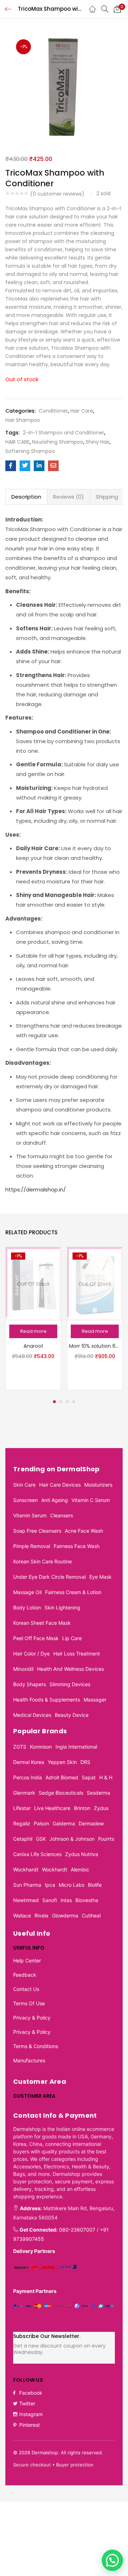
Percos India (28, 1777)
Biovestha (87, 1900)
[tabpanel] (33, 1319)
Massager (95, 1700)
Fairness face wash (77, 1546)
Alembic (80, 1869)
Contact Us (26, 1989)
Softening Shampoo (30, 451)
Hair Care (82, 411)
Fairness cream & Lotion (73, 1592)
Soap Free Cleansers (37, 1531)
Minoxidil (23, 1669)
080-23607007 (77, 2230)
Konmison (41, 1747)
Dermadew (91, 1823)
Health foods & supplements (47, 1700)
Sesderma (98, 1793)
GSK (41, 1839)
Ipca (50, 1885)
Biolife (95, 1885)
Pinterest (30, 2425)
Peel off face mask (36, 1638)
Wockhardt (26, 1869)
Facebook (31, 2393)
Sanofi (50, 1900)
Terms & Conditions (36, 2046)
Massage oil (27, 1592)
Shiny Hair (98, 442)
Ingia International (76, 1747)
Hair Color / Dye (31, 1654)
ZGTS (20, 1747)
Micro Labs (71, 1885)
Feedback (25, 1975)
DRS (85, 1762)
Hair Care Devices (60, 1485)
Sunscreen (25, 1500)
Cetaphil (23, 1839)
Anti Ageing (55, 1500)
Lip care (72, 1638)
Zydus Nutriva (82, 1854)
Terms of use (29, 2003)
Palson (41, 1823)
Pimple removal (32, 1546)
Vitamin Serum (30, 1515)
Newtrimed (26, 1900)
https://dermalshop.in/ (36, 1189)
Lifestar (22, 1808)
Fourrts (106, 1839)
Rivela (41, 1915)
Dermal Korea (29, 1762)
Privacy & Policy (32, 2018)
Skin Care (24, 1485)
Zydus (101, 1808)
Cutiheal (91, 1915)
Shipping (107, 497)
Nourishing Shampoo (58, 442)
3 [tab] (67, 1402)
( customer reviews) (57, 194)
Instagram (31, 2414)
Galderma (64, 1823)
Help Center (27, 1960)
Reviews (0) (68, 497)
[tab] (26, 497)
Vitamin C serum (91, 1500)
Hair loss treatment (77, 1654)
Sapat (89, 1777)
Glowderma (65, 1915)
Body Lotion (27, 1607)
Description (26, 497)
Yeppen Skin (62, 1762)
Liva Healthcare (52, 1808)
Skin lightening (62, 1607)
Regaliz (22, 1823)
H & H (106, 1777)
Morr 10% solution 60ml (95, 1346)
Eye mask (100, 1577)
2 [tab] (61, 1402)
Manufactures (29, 2060)
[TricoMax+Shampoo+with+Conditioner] (25, 466)
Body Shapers (30, 1684)
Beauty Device (72, 1715)
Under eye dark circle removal (49, 1577)
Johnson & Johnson (72, 1839)
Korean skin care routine (42, 1561)
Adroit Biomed (62, 1777)
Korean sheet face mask (42, 1623)
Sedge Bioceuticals (61, 1793)
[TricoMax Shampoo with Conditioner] (11, 466)
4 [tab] (74, 1402)
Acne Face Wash (84, 1531)
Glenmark (24, 1793)
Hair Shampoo (23, 420)
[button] (117, 9)
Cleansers (62, 1515)
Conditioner (53, 411)
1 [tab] (54, 1402)
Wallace (22, 1915)
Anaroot (33, 1346)
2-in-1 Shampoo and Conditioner (63, 433)
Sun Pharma (27, 1885)
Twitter (27, 2403)
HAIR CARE (17, 442)
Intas (66, 1900)
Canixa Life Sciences (37, 1854)
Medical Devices (32, 1715)
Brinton (82, 1808)
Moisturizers (98, 1485)
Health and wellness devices (70, 1669)
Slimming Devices (70, 1684)
